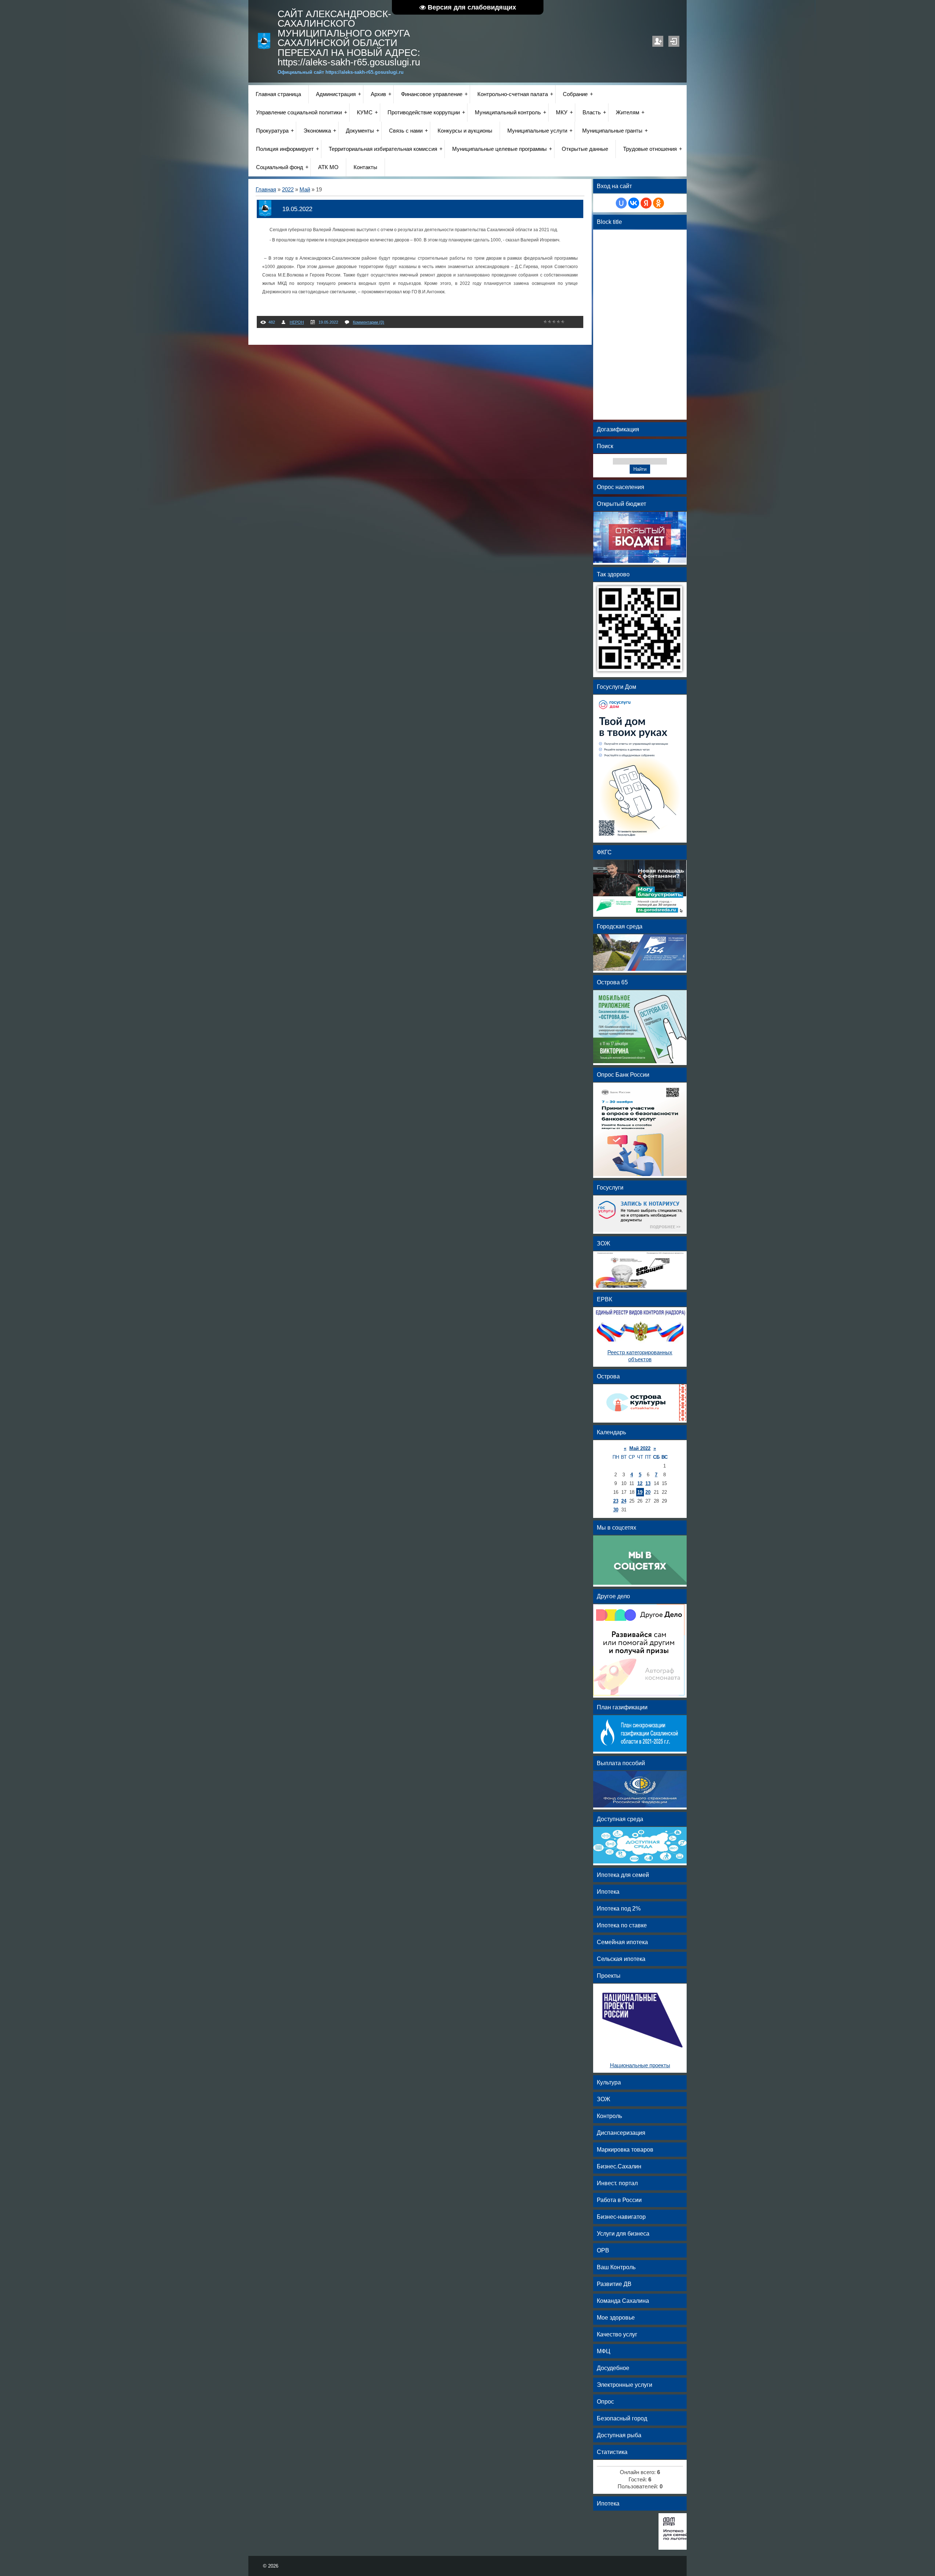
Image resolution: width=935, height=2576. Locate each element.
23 (616, 1501)
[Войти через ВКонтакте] (634, 203)
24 (624, 1501)
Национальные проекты (640, 2065)
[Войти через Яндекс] (646, 203)
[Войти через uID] (621, 203)
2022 (288, 190)
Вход (674, 41)
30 (616, 1510)
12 (640, 1483)
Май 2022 (640, 1448)
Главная (266, 190)
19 (640, 1492)
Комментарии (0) (369, 322)
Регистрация (658, 41)
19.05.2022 (297, 209)
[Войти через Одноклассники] (659, 203)
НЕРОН (297, 322)
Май (305, 190)
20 (648, 1492)
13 (648, 1483)
